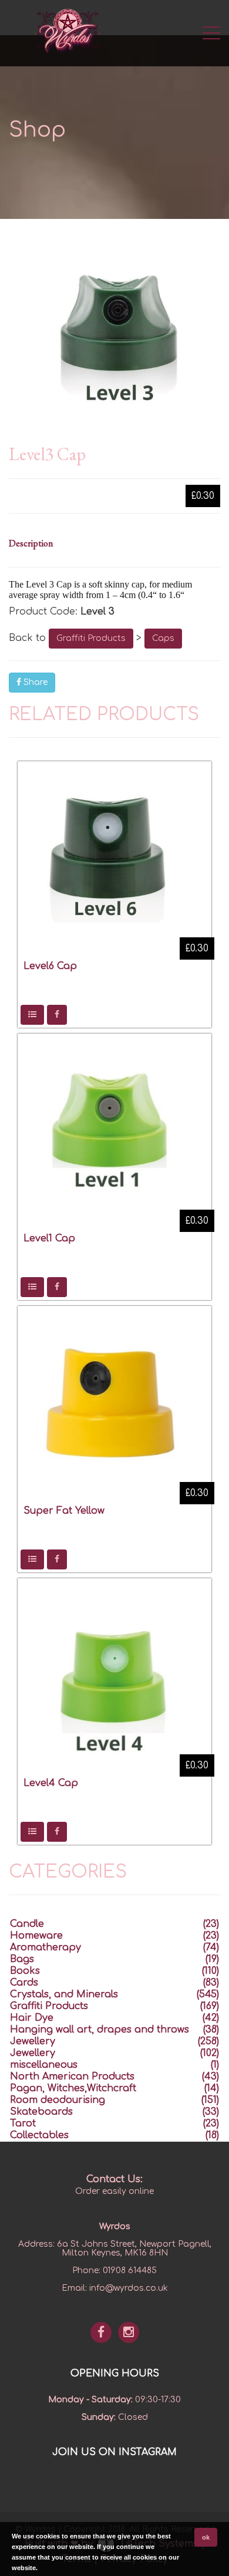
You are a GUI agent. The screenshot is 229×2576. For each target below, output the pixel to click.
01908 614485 (130, 2271)
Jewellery (33, 2041)
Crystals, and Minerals (64, 1994)
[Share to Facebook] (57, 1015)
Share (34, 682)
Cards (24, 1983)
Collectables (39, 2135)
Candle (27, 1924)
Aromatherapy (46, 1947)
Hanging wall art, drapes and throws (100, 2030)
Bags (22, 1959)
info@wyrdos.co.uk (129, 2288)
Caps (163, 638)
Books (25, 1971)
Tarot (23, 2123)
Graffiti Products (91, 638)
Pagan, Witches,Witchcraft (73, 2088)
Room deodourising (58, 2100)
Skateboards (41, 2112)
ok (206, 2537)
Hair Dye (32, 2018)
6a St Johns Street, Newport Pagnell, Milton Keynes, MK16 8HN (134, 2248)
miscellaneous (44, 2065)
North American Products (72, 2077)
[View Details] (32, 1015)
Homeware (36, 1936)
